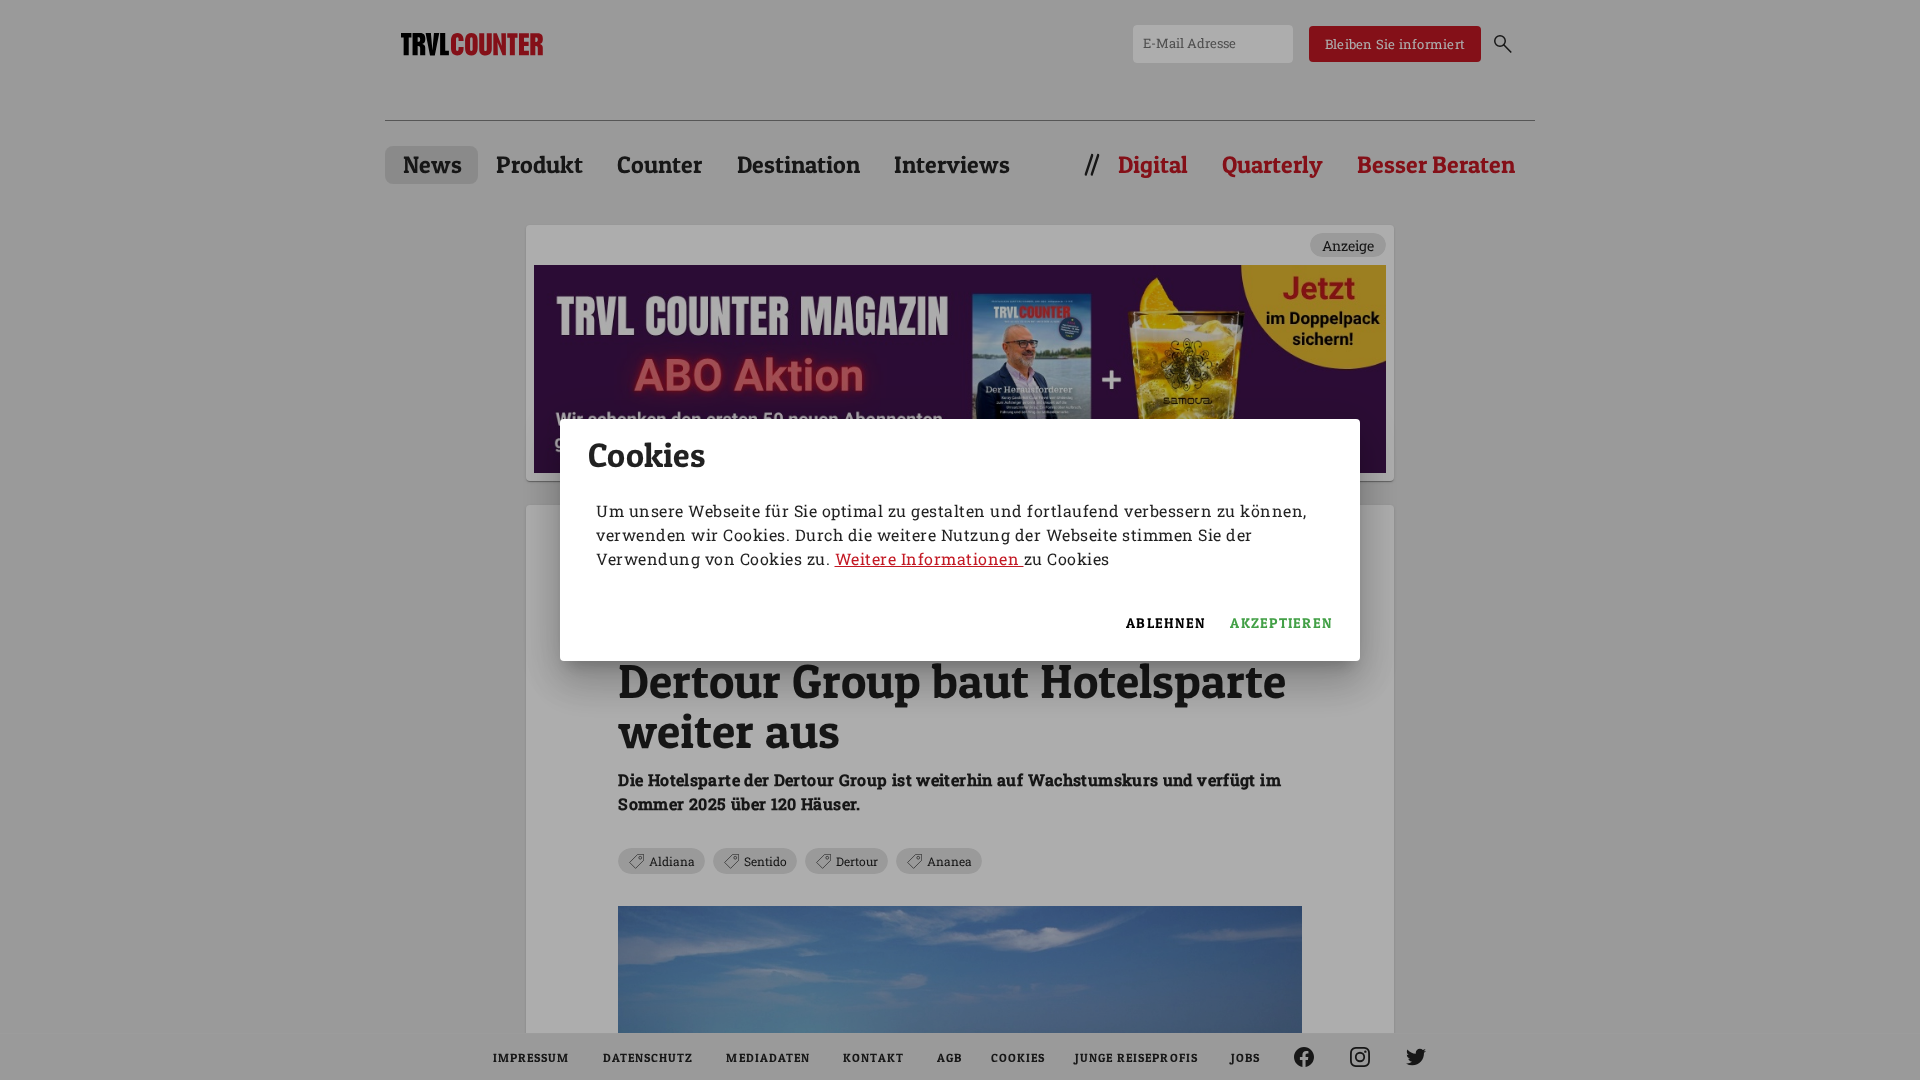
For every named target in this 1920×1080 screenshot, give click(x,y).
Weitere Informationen (929, 558)
